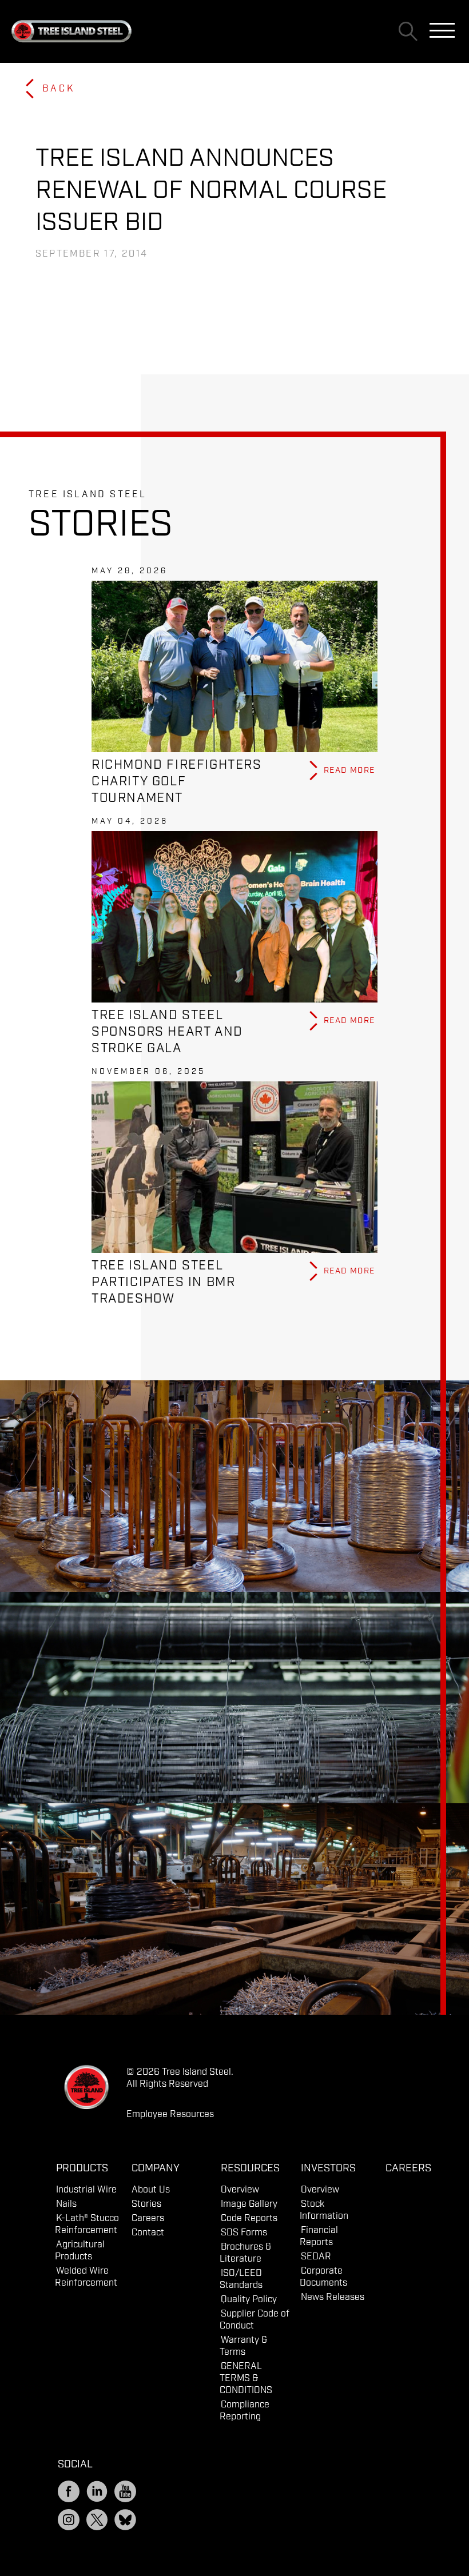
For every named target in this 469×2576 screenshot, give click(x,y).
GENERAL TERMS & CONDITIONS (246, 2379)
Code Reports (249, 2218)
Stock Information (324, 2210)
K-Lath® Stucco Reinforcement (87, 2224)
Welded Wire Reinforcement (86, 2277)
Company (156, 2168)
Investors (328, 2168)
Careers (148, 2218)
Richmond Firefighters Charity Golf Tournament (177, 782)
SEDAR (316, 2257)
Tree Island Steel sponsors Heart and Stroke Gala (167, 1032)
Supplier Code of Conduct (255, 2320)
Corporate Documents (323, 2277)
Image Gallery (249, 2204)
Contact (148, 2233)
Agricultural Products (80, 2251)
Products (82, 2168)
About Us (151, 2190)
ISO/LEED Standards (241, 2279)
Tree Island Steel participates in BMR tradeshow (163, 1282)
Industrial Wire (86, 2190)
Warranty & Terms (244, 2346)
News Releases (333, 2297)
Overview (240, 2190)
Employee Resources (170, 2114)
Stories (146, 2204)
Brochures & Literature (246, 2253)
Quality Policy (249, 2300)
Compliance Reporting (245, 2411)
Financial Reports (319, 2236)
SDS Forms (244, 2233)
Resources (250, 2168)
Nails (66, 2204)
